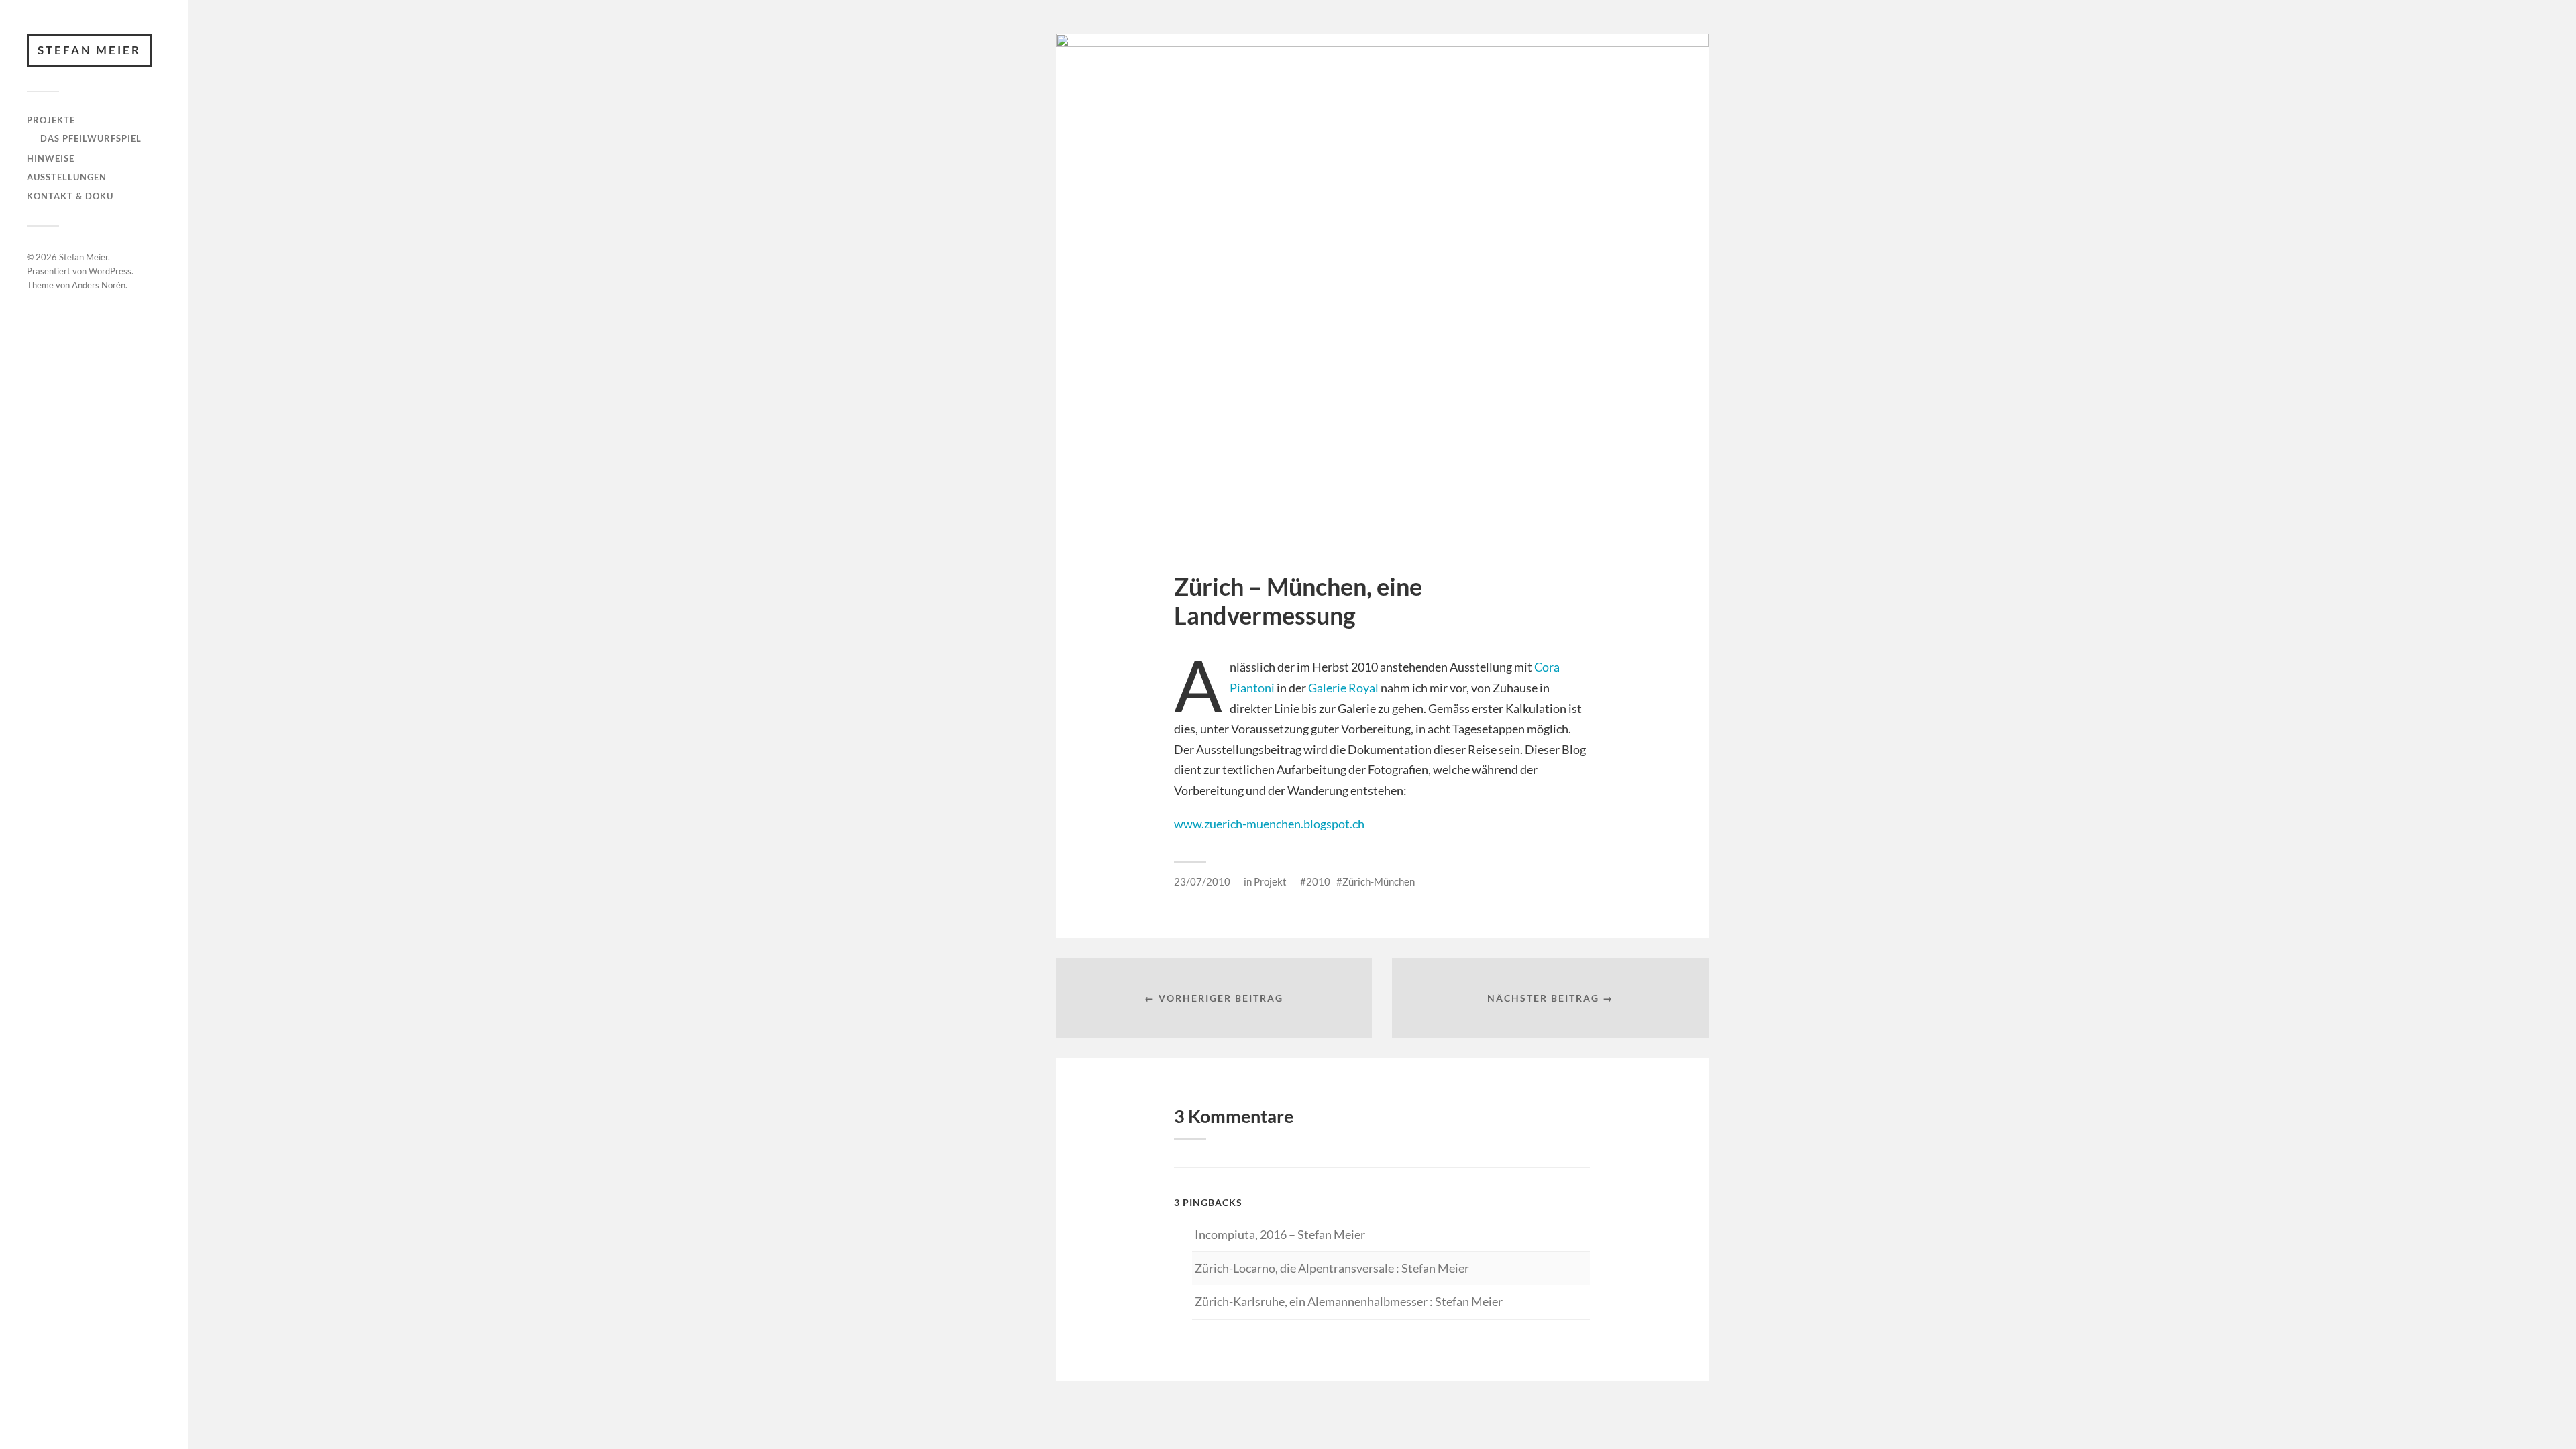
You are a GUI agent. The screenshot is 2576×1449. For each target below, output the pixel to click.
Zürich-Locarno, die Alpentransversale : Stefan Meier (1332, 1268)
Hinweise (51, 158)
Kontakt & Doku (70, 196)
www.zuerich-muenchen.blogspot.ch (1269, 824)
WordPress (110, 271)
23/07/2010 (1202, 881)
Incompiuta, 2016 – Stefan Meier (1280, 1234)
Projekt (1270, 881)
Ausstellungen (67, 177)
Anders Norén (99, 285)
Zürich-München (1379, 881)
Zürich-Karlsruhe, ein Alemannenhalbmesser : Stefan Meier (1349, 1301)
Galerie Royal (1343, 688)
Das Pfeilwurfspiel (91, 138)
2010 (1318, 881)
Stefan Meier (89, 50)
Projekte (51, 120)
